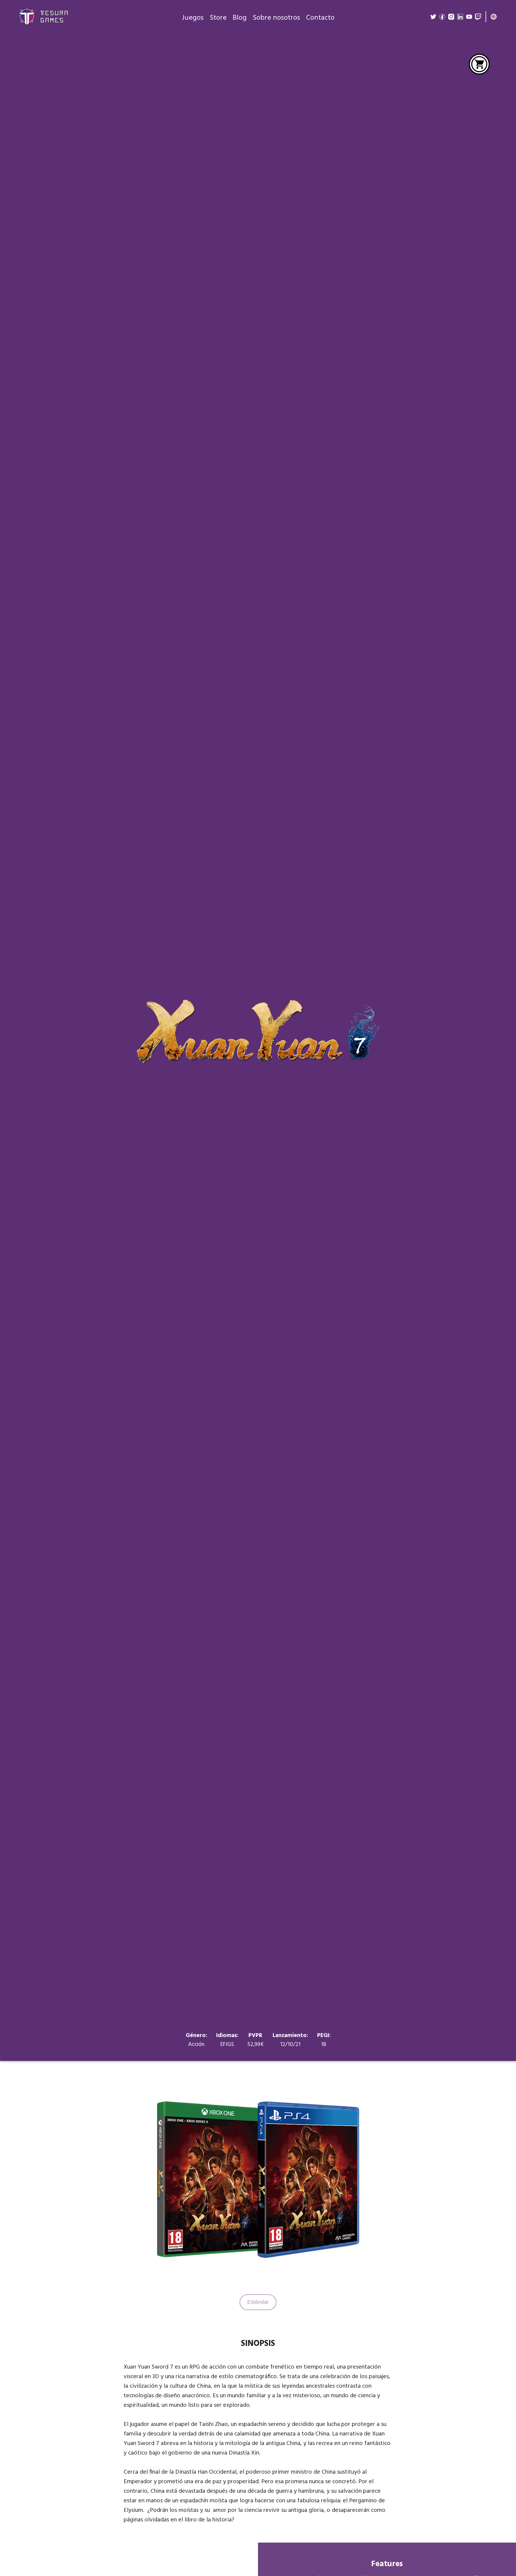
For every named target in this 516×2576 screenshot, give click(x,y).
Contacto (320, 18)
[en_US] (494, 17)
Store (218, 18)
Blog (240, 18)
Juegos (193, 18)
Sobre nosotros (276, 18)
